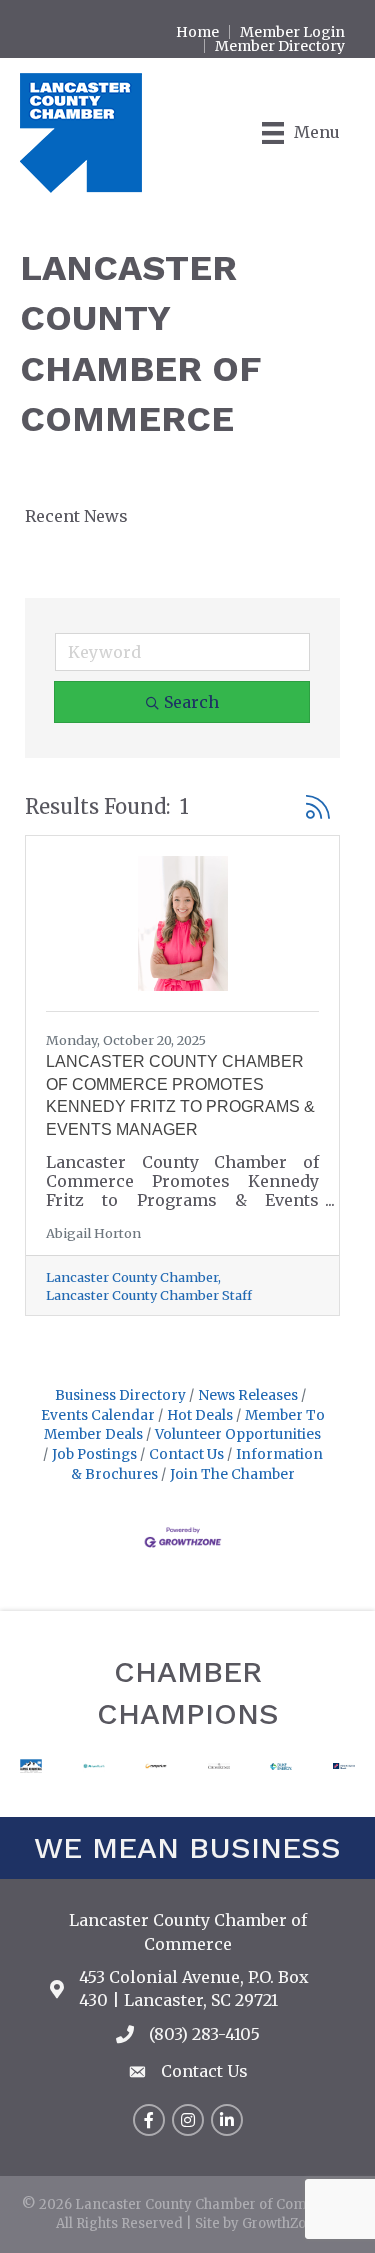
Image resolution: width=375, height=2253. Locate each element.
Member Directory (280, 46)
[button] (318, 807)
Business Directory (120, 1395)
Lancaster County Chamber (132, 1277)
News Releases (248, 1395)
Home (197, 32)
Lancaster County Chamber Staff (149, 1295)
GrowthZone (282, 2223)
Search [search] (191, 702)
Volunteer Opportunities (238, 1434)
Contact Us (186, 1454)
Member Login (292, 32)
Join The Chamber (232, 1474)
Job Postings (94, 1454)
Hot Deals (200, 1415)
